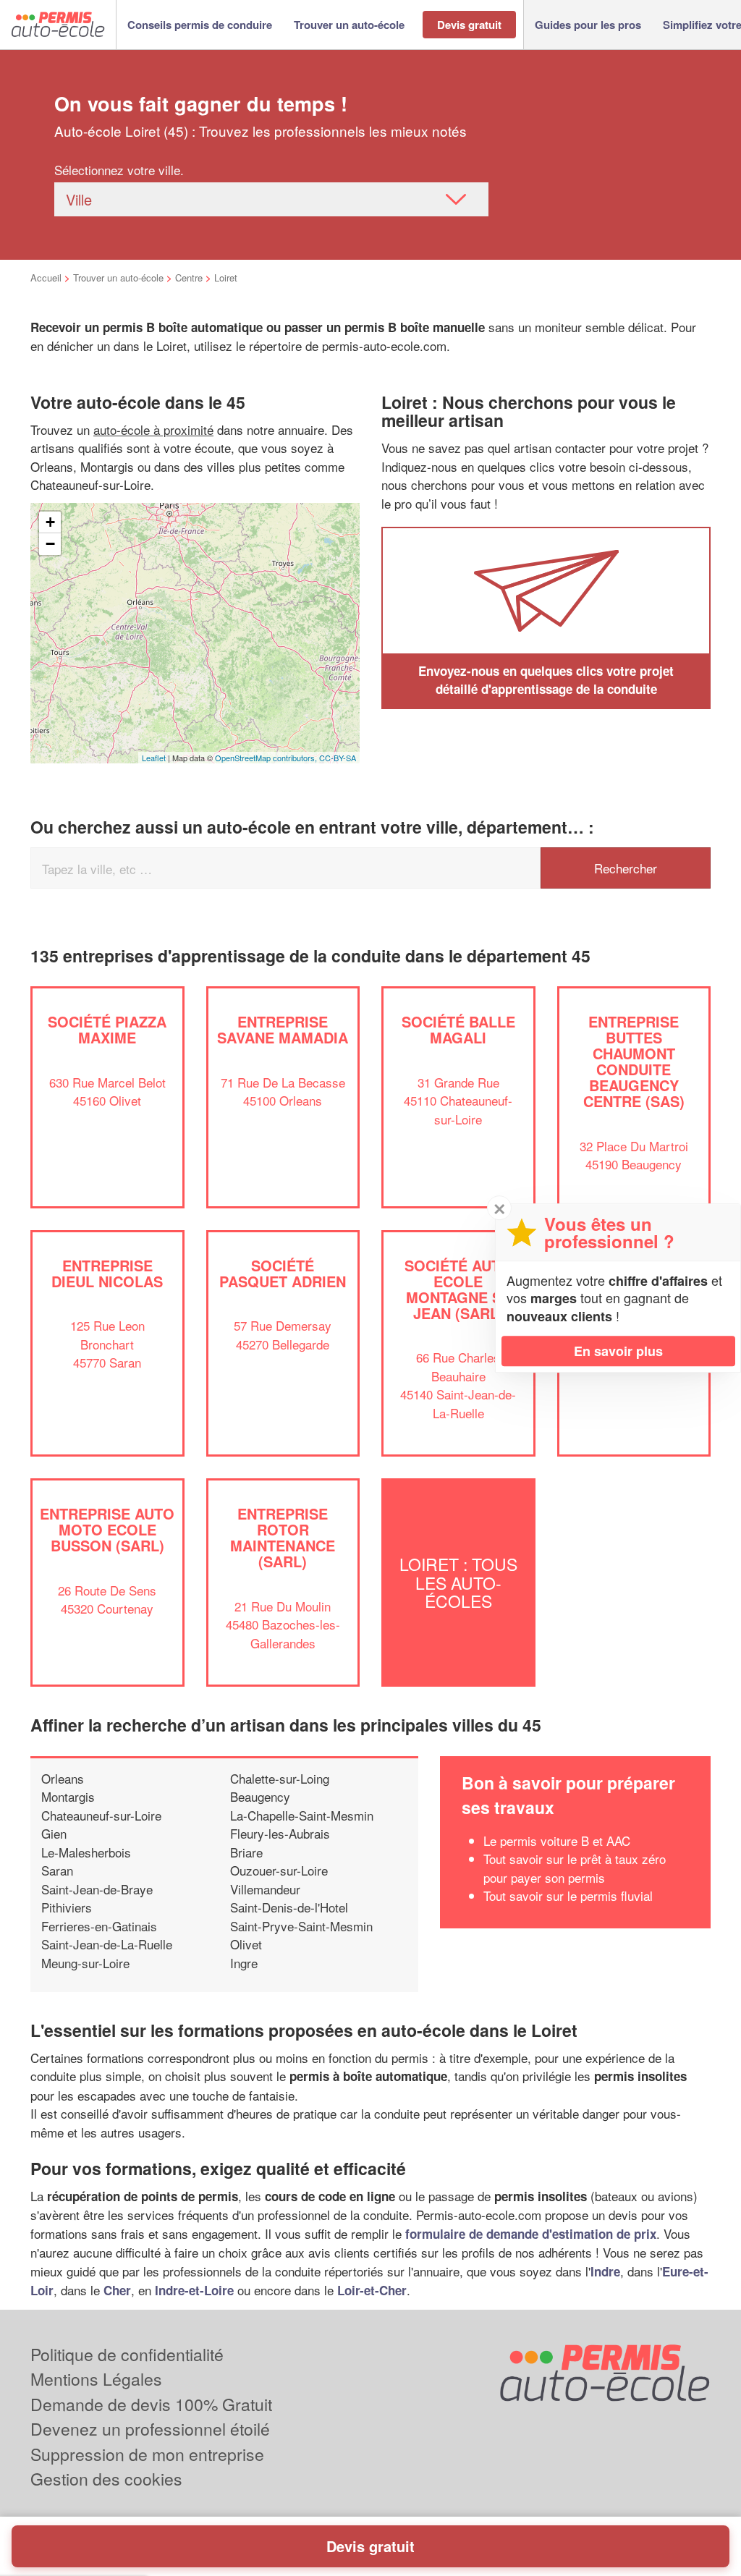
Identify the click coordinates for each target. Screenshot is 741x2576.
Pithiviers (67, 1907)
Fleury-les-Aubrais (280, 1833)
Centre (189, 277)
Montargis (68, 1796)
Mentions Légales (96, 2379)
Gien (54, 1833)
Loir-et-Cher (372, 2290)
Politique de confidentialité (127, 2354)
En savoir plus (618, 1351)
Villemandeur (265, 1889)
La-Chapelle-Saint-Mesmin (302, 1815)
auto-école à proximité (153, 429)
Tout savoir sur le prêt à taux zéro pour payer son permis (575, 1868)
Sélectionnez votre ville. (119, 170)
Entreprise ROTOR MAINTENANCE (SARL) (283, 1537)
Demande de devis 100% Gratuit (151, 2404)
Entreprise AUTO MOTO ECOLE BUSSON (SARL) (107, 1529)
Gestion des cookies (106, 2479)
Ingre (244, 1963)
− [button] (50, 544)
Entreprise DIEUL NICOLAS (107, 1273)
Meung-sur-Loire (85, 1963)
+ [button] (50, 522)
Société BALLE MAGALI (458, 1029)
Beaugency (260, 1796)
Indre (605, 2271)
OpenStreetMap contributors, (267, 758)
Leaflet (154, 758)
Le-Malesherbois (86, 1852)
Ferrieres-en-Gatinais (99, 1926)
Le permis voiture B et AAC (557, 1840)
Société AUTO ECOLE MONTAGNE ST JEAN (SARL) (458, 1289)
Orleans (63, 1778)
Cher (117, 2290)
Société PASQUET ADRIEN (283, 1273)
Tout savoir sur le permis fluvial (568, 1895)
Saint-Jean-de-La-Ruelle (107, 1944)
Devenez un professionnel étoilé (150, 2429)
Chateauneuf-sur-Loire (101, 1815)
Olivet (246, 1944)
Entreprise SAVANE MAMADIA (283, 1029)
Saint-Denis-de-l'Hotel (289, 1907)
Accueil (46, 277)
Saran (57, 1870)
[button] (200, 25)
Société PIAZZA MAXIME (107, 1029)
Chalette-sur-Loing (280, 1778)
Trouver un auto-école (118, 277)
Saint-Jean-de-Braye (97, 1889)
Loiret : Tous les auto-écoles (458, 1583)
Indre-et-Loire (194, 2290)
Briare (246, 1852)
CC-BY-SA (338, 758)
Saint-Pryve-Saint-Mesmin (301, 1926)
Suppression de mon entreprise (147, 2454)
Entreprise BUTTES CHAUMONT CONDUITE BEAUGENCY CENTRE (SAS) (634, 1061)
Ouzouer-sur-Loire (279, 1870)
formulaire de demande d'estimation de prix (531, 2234)
